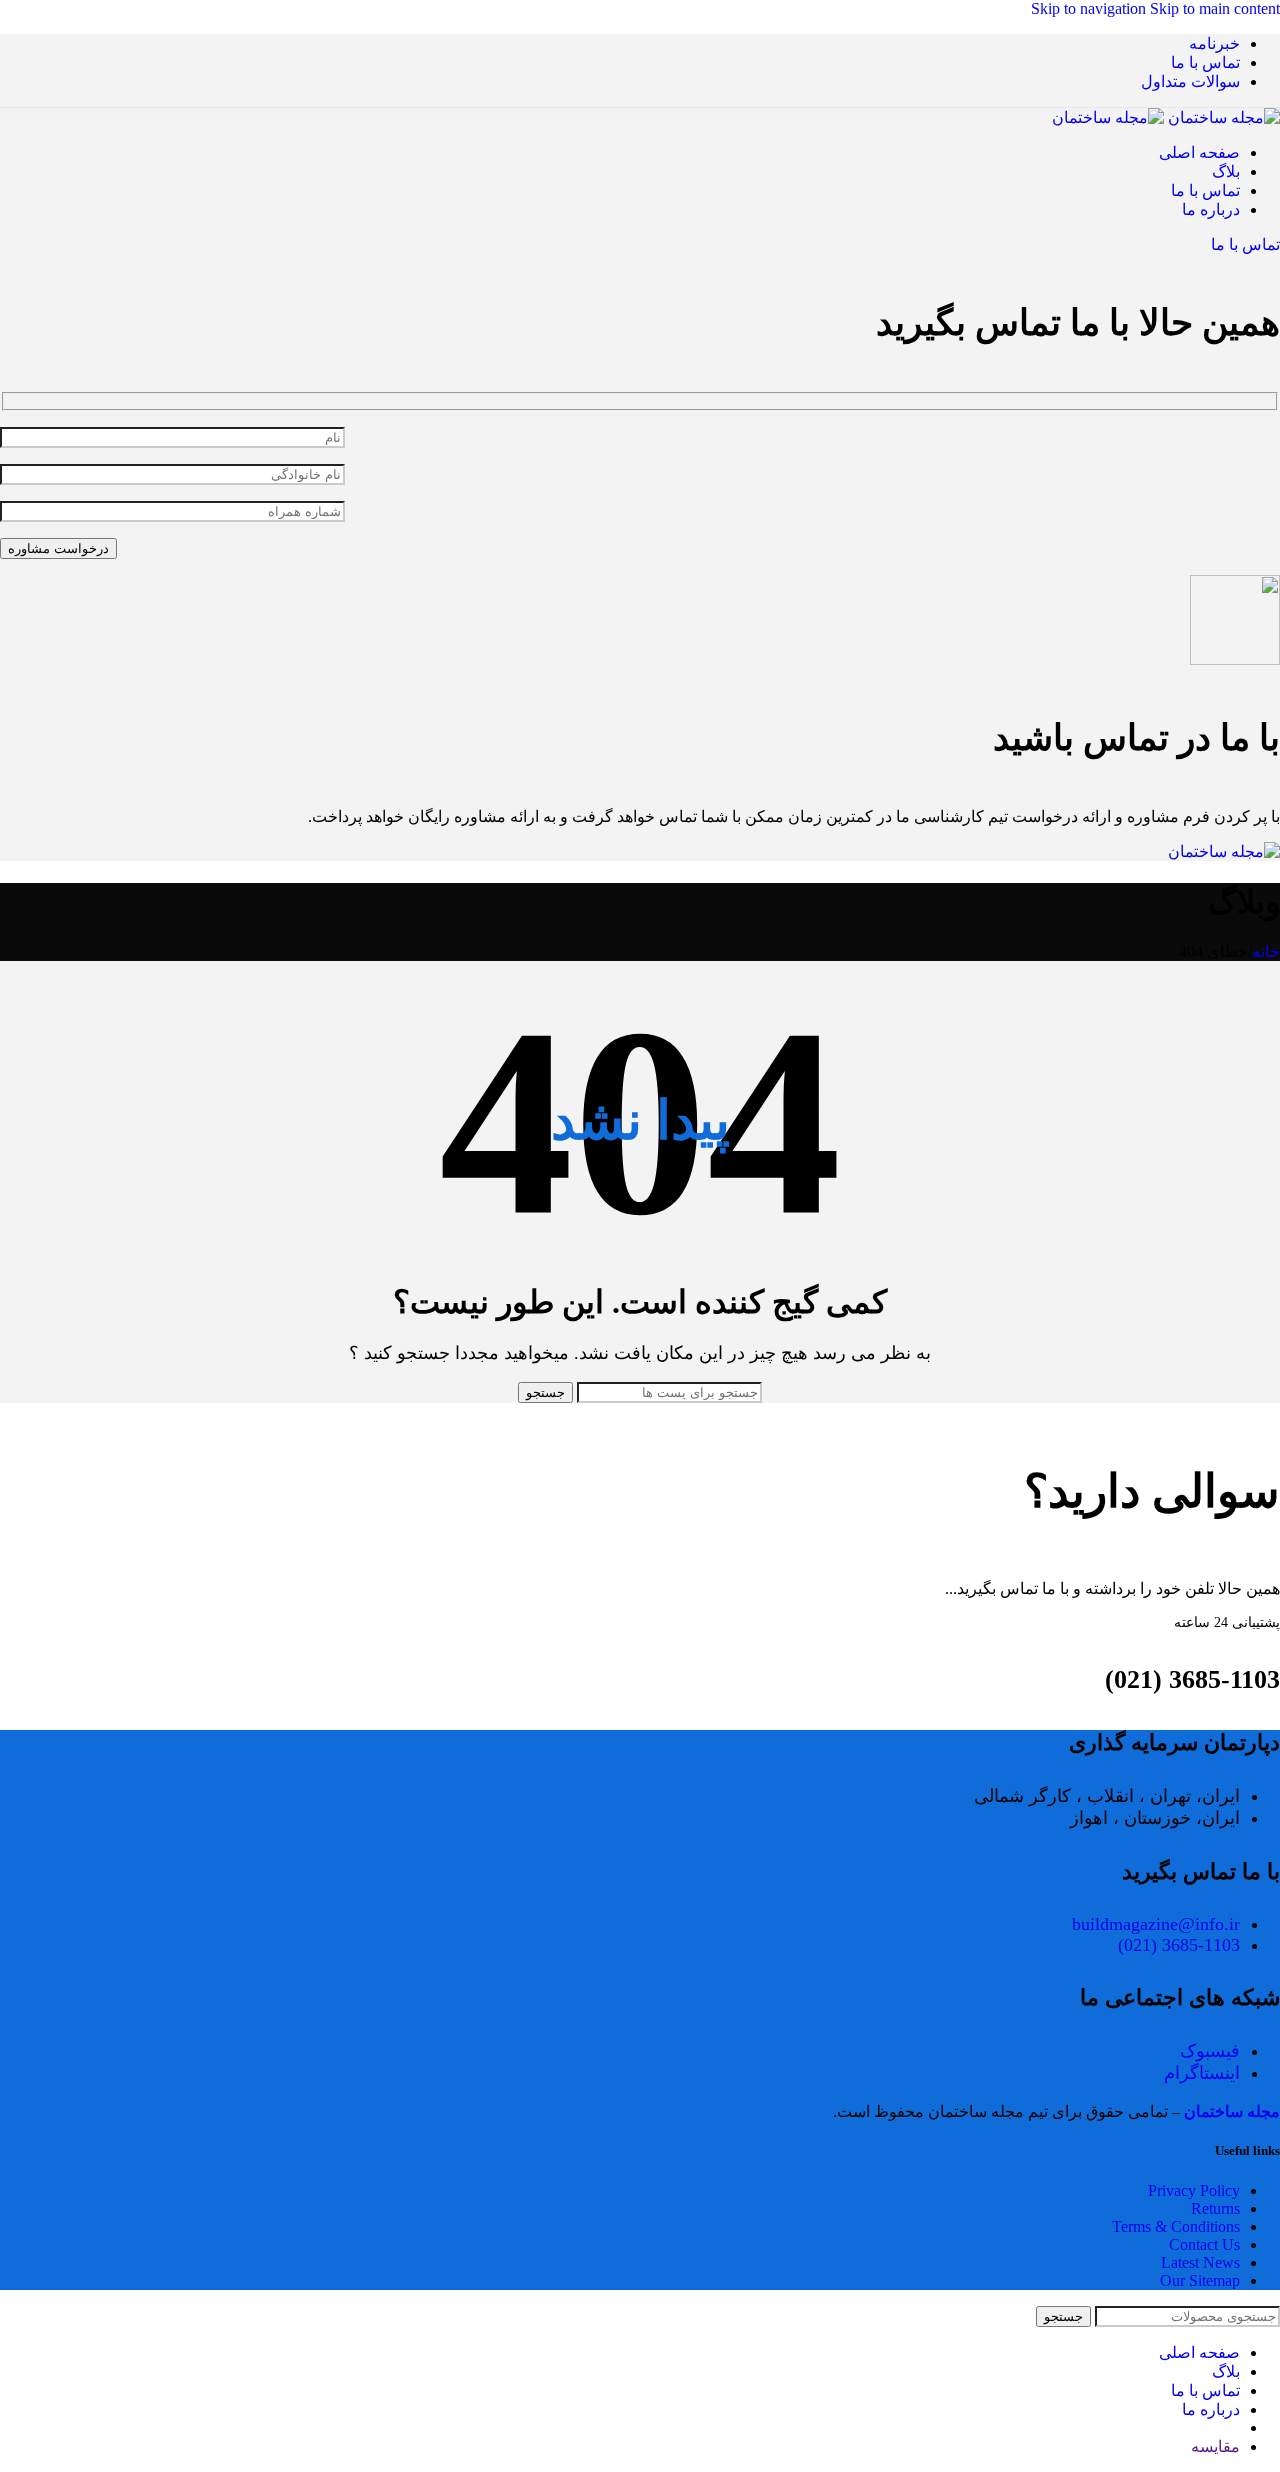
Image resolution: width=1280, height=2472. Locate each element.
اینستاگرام (1202, 2073)
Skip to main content (1215, 8)
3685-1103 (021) (1179, 1945)
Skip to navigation (1090, 8)
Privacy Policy (1194, 2190)
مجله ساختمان (1232, 2111)
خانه (1266, 951)
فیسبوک (1210, 2051)
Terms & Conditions (1176, 2226)
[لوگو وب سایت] (1222, 117)
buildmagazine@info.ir (1156, 1924)
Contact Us (1204, 2244)
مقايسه (1215, 2446)
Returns (1215, 2208)
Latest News (1200, 2262)
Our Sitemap (1200, 2280)
